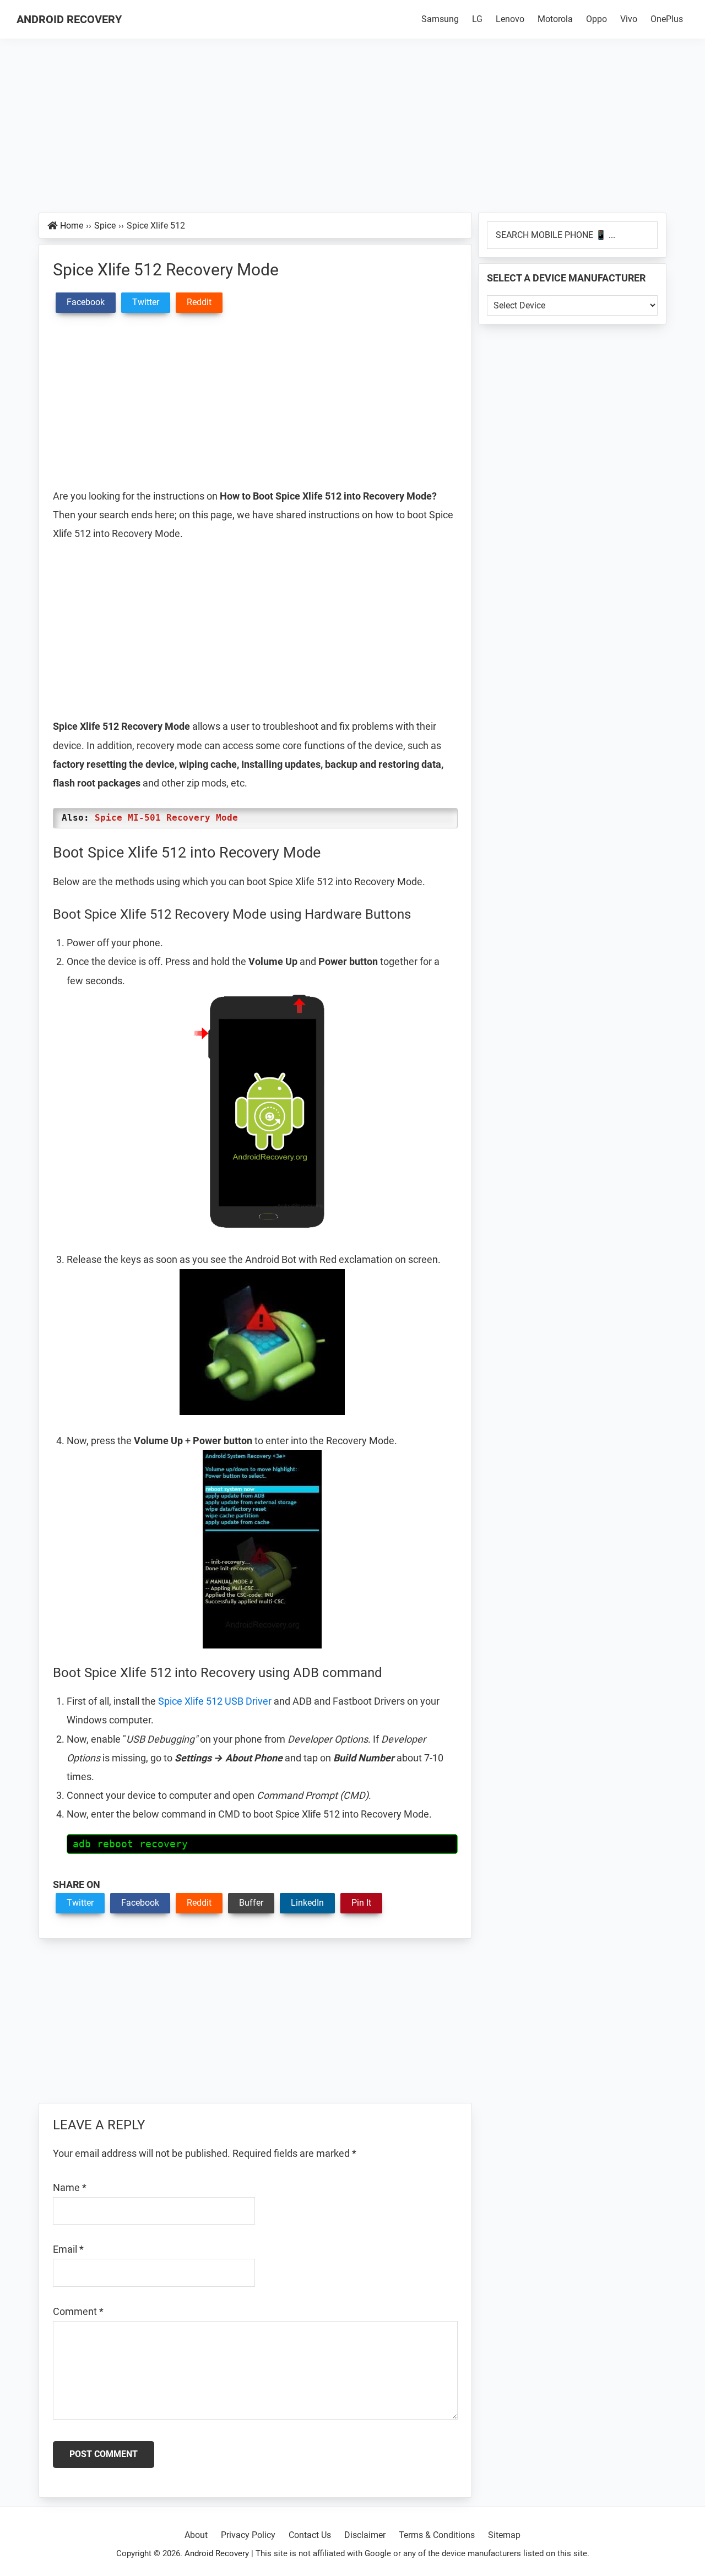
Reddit (199, 1903)
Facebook (140, 1903)
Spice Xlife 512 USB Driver (215, 1701)
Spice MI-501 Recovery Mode (166, 818)
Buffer (251, 1903)
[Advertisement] (352, 131)
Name (70, 2187)
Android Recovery (69, 19)
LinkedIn (307, 1903)
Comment (78, 2311)
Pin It (361, 1903)
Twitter (80, 1903)
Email (68, 2249)
